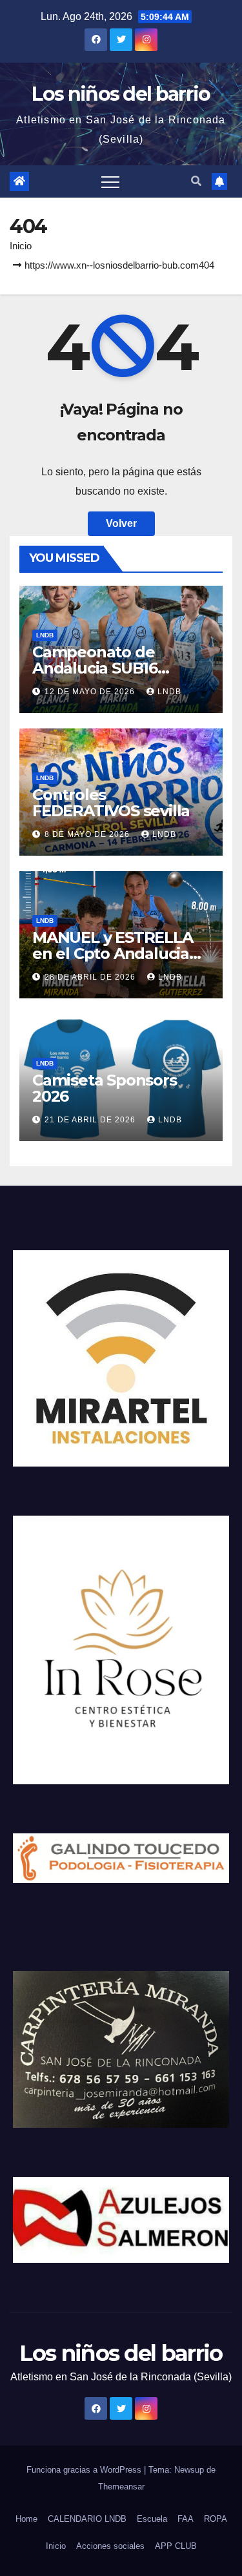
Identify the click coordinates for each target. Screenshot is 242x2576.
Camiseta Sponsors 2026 (105, 1088)
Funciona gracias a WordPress (85, 2470)
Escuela (152, 2519)
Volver (121, 523)
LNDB (45, 635)
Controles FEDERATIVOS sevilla (111, 803)
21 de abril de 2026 (91, 1120)
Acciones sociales (110, 2546)
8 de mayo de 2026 (88, 834)
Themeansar (121, 2487)
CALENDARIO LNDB (87, 2519)
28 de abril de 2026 (91, 977)
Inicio (21, 246)
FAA (186, 2519)
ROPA (216, 2519)
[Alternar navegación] (110, 181)
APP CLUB (176, 2546)
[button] (196, 181)
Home (26, 2519)
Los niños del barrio (121, 94)
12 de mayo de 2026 (91, 692)
